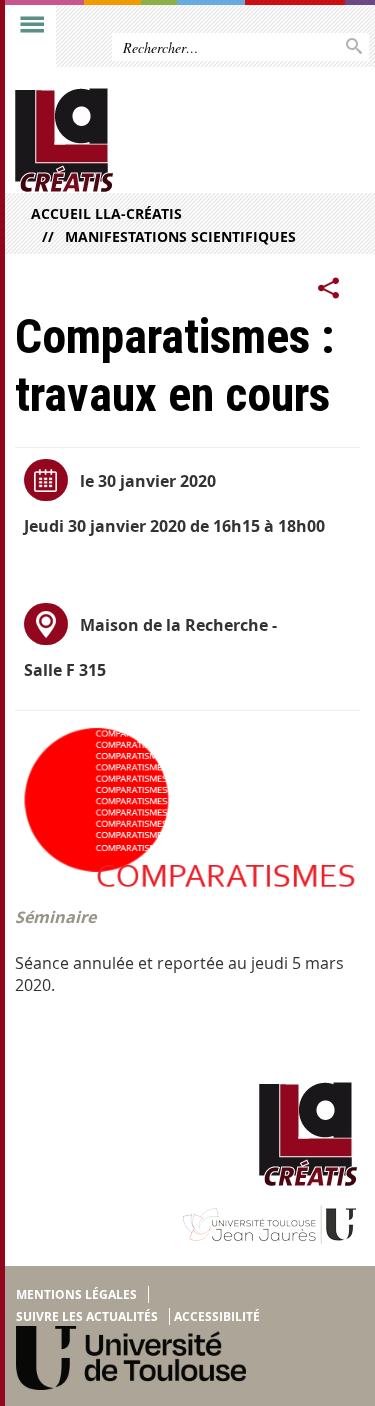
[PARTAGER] (329, 289)
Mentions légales (76, 1294)
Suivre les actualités (87, 1316)
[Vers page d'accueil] (150, 140)
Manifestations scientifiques (180, 236)
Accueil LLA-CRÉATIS (106, 213)
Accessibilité (217, 1316)
